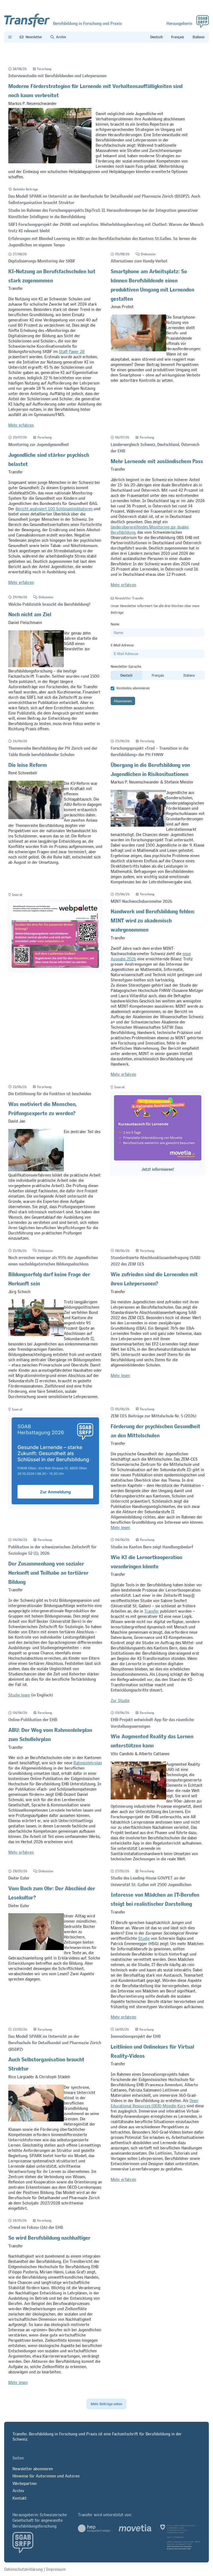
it (199, 37)
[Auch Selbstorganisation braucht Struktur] (36, 2120)
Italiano (189, 675)
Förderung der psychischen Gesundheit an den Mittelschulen (155, 1430)
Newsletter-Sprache (126, 666)
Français (158, 675)
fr (178, 37)
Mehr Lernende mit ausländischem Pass (157, 460)
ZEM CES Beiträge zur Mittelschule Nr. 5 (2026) (154, 1416)
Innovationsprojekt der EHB (136, 2036)
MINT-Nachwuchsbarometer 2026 (141, 901)
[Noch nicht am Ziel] (36, 666)
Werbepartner (25, 2483)
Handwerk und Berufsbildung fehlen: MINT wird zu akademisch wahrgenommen (153, 919)
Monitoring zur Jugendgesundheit (39, 444)
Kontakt (20, 2498)
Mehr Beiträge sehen (106, 2404)
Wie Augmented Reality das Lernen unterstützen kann (152, 1740)
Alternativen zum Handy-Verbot (139, 261)
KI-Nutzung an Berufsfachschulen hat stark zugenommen (52, 275)
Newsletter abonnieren (33, 2469)
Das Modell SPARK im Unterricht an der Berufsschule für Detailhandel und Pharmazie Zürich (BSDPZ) (55, 2043)
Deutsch (126, 675)
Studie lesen (19, 1695)
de (157, 37)
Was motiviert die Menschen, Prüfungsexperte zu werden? (42, 1107)
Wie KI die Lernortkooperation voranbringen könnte (146, 1561)
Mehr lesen (120, 1375)
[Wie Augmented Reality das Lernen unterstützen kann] (138, 1798)
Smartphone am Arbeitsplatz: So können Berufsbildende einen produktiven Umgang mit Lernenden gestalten (152, 284)
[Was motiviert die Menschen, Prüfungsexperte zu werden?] (36, 1170)
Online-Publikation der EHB (33, 1720)
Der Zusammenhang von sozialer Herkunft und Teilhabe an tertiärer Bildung (48, 1571)
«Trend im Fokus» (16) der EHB (36, 2227)
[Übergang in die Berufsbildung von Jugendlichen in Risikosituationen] (138, 825)
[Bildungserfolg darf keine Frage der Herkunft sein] (36, 1335)
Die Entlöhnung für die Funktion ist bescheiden (50, 1094)
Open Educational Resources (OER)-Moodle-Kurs (154, 2103)
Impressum (56, 2569)
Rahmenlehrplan (88, 1763)
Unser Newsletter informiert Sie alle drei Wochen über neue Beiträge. (155, 609)
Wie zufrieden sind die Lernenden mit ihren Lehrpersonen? (154, 1278)
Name (115, 624)
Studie (144, 1938)
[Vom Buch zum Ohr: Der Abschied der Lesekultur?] (36, 1949)
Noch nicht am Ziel (30, 613)
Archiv (18, 2491)
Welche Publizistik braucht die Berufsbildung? (49, 604)
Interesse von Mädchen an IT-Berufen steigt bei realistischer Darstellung (155, 1898)
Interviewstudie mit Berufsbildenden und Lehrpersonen (57, 76)
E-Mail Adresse (122, 645)
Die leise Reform (28, 764)
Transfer (152, 1611)
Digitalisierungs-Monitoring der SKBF (42, 261)
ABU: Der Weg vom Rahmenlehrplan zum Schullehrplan (50, 1733)
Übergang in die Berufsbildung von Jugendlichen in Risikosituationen (150, 768)
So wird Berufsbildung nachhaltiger (49, 2236)
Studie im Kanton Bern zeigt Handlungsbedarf (152, 1547)
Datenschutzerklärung (23, 2569)
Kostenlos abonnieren (133, 688)
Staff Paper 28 (72, 351)
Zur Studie (120, 1700)
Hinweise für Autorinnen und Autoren (46, 2476)
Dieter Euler (19, 1878)
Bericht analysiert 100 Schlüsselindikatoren (54, 509)
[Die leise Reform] (36, 818)
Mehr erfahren (21, 425)
